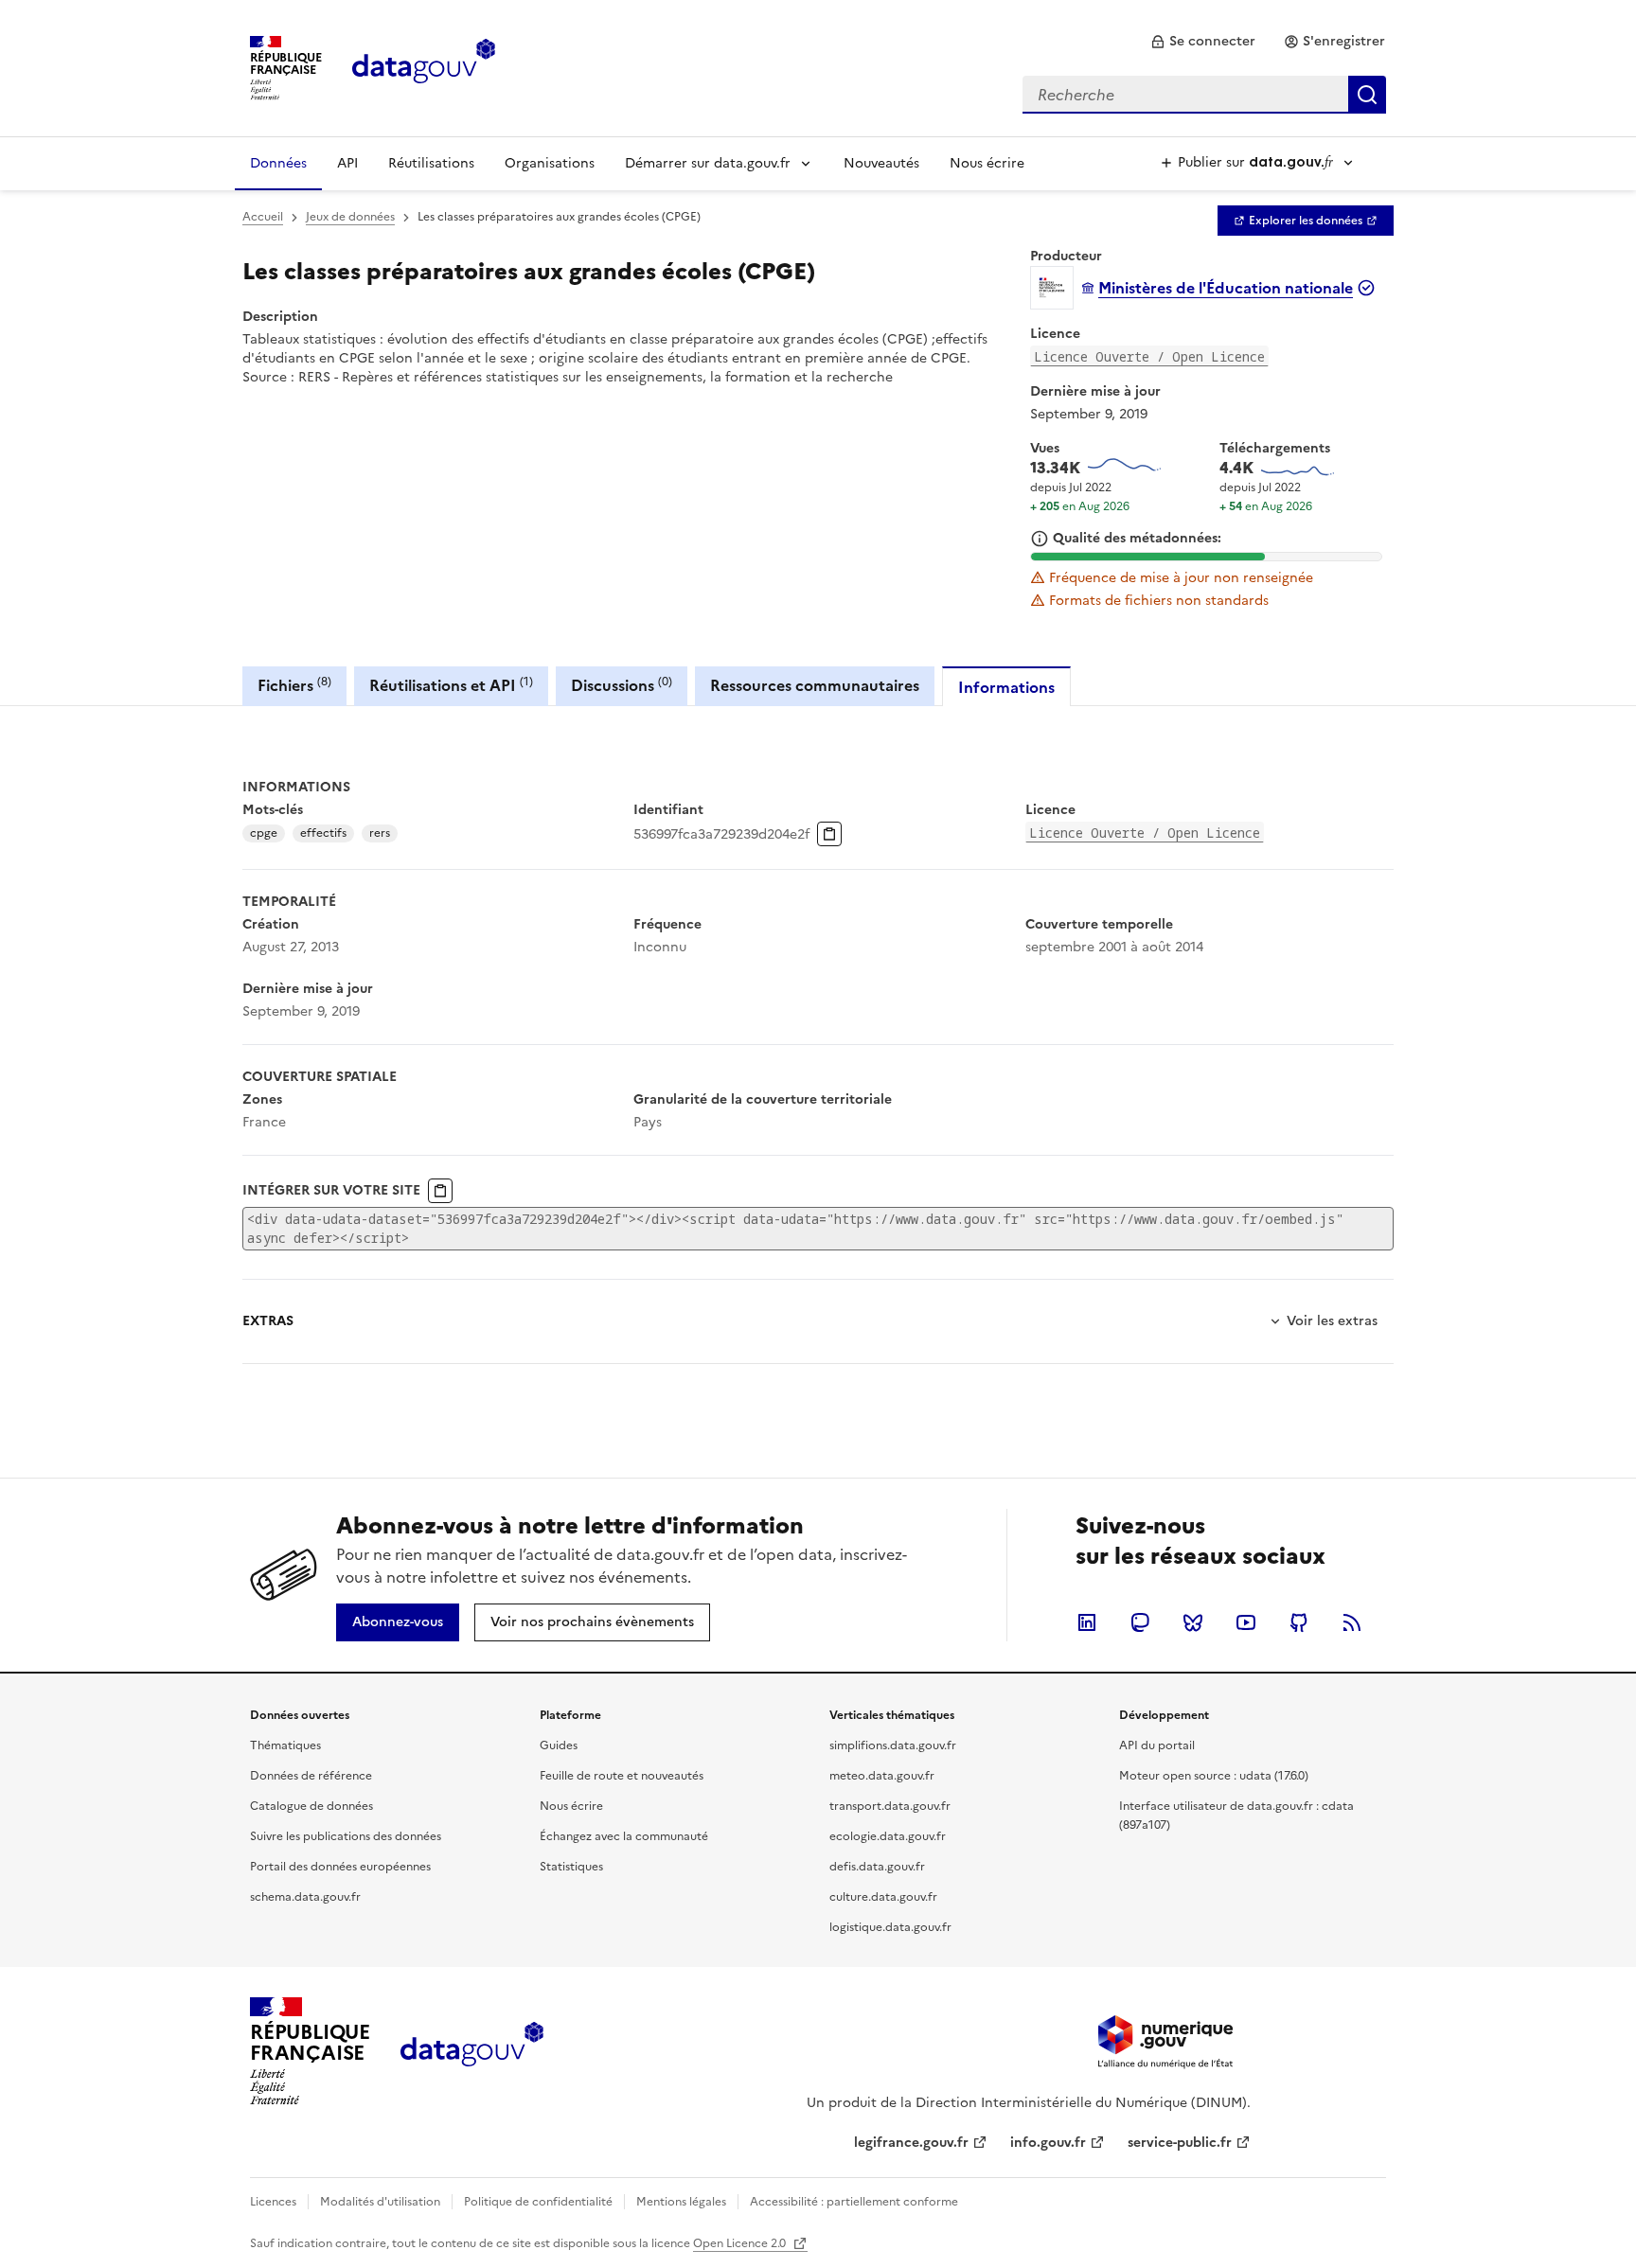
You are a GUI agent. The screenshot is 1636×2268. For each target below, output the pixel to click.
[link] (1203, 42)
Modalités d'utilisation (380, 2202)
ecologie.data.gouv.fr (888, 1836)
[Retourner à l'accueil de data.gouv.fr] (424, 66)
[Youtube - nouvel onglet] (1246, 1622)
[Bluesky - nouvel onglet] (1193, 1622)
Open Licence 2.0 (741, 2243)
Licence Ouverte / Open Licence (1149, 356)
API (347, 163)
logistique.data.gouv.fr (890, 1927)
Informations (1006, 687)
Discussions (622, 685)
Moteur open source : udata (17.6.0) (1214, 1776)
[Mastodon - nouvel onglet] (1140, 1622)
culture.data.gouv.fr (883, 1897)
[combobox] (1204, 95)
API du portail (1157, 1745)
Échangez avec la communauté (624, 1836)
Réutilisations (431, 163)
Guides (559, 1745)
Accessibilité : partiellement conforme (854, 2202)
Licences (273, 2202)
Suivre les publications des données (346, 1836)
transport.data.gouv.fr (890, 1806)
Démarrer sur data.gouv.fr (708, 163)
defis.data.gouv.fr (877, 1867)
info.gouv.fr (1048, 2143)
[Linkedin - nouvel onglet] (1087, 1622)
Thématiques (285, 1745)
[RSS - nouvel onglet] (1352, 1622)
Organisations (550, 163)
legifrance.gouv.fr (911, 2143)
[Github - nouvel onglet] (1299, 1622)
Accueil (263, 217)
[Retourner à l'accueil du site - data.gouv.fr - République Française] (472, 2051)
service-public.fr (1180, 2143)
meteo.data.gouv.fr (882, 1776)
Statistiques (571, 1867)
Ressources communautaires (815, 685)
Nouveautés (881, 163)
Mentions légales (681, 2202)
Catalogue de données (311, 1806)
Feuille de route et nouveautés (622, 1776)
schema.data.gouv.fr (305, 1897)
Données (278, 163)
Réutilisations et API (451, 685)
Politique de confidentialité (538, 2202)
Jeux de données (350, 217)
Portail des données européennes (340, 1867)
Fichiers (294, 685)
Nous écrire (987, 163)
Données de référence (311, 1776)
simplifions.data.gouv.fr (893, 1745)
